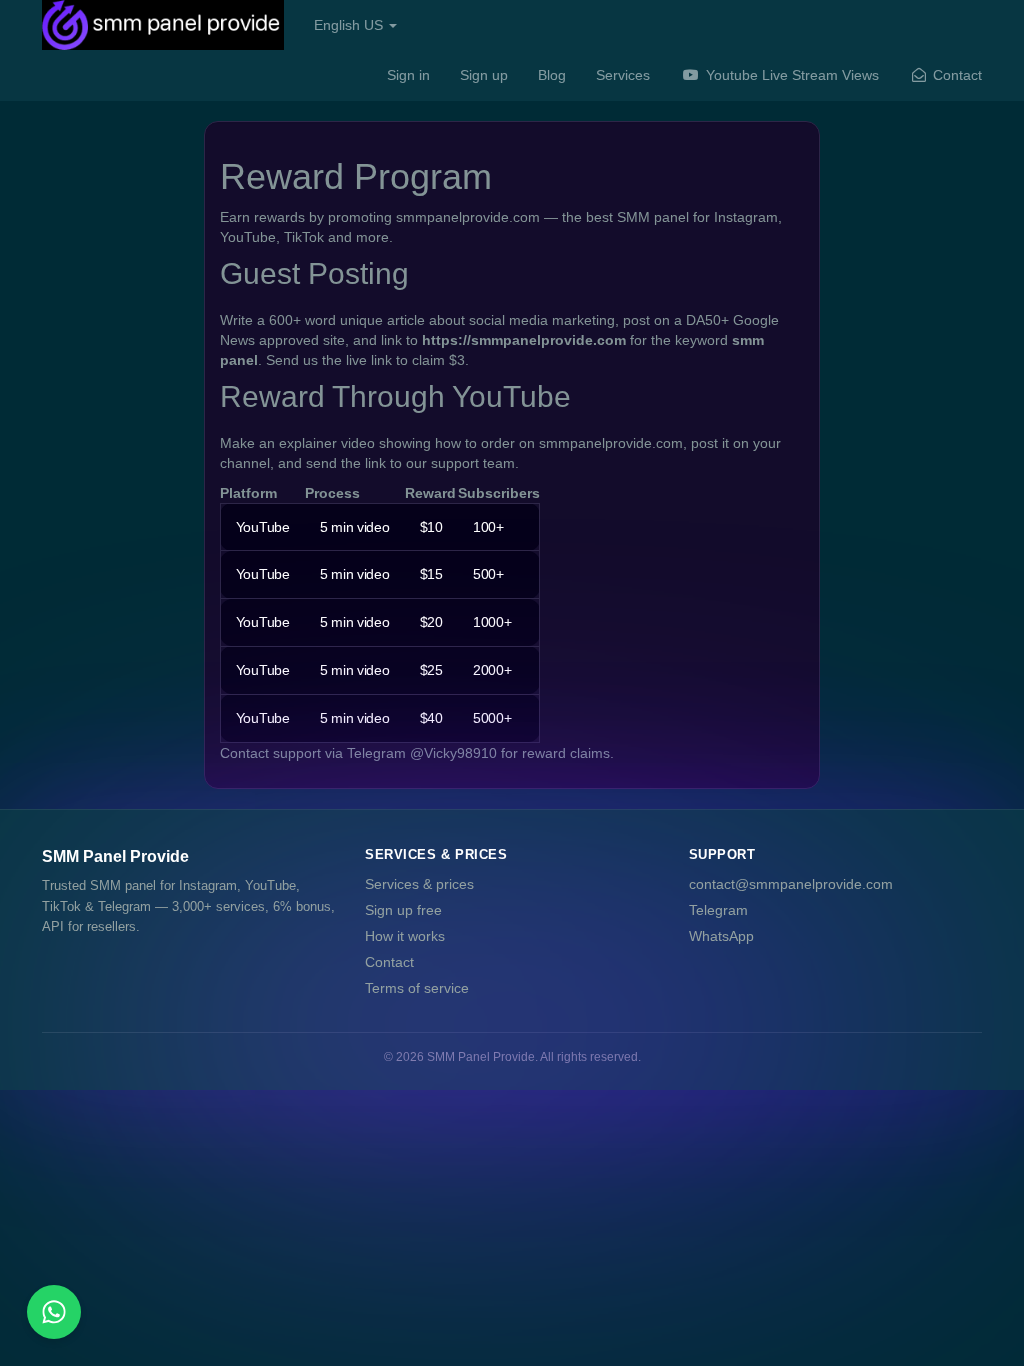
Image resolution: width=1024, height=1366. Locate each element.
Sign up (484, 75)
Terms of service (417, 988)
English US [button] (350, 25)
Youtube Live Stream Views (790, 75)
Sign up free (403, 910)
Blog (552, 75)
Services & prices (419, 884)
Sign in (408, 75)
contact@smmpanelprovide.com (791, 884)
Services (623, 75)
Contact (955, 75)
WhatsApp (721, 936)
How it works (405, 936)
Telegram (718, 910)
